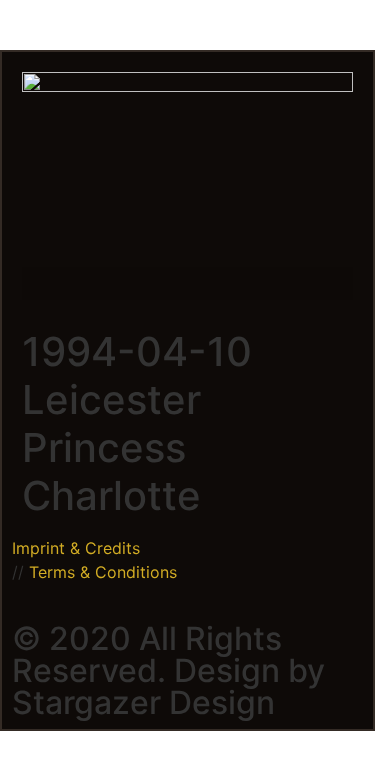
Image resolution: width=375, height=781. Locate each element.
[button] (187, 283)
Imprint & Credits (76, 548)
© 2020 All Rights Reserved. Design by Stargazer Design (168, 670)
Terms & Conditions (103, 572)
